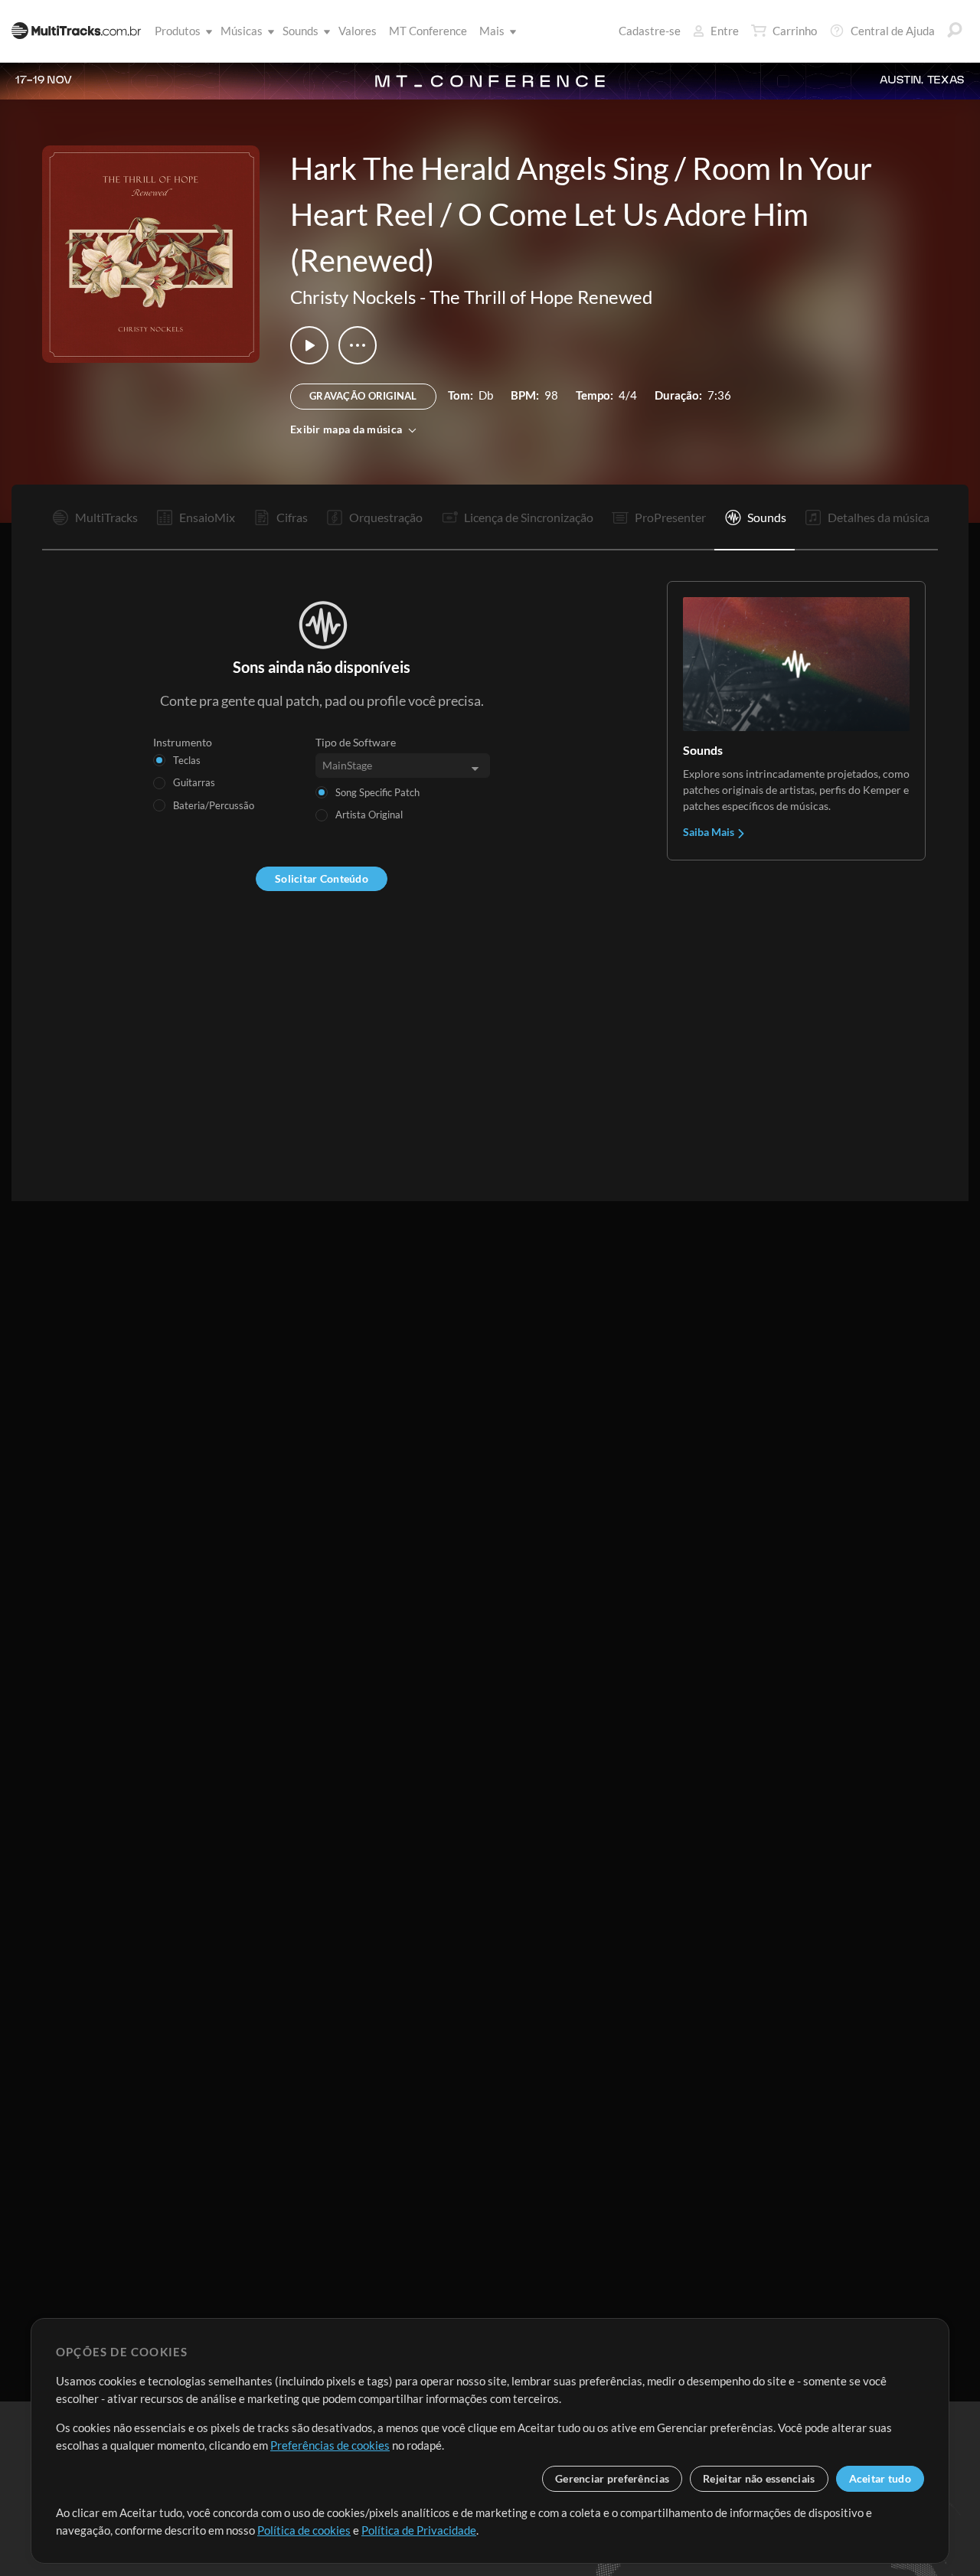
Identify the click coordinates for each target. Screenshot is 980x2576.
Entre (725, 31)
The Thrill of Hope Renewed (541, 297)
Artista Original (369, 815)
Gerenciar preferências (612, 2478)
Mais (492, 31)
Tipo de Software (356, 742)
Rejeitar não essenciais (759, 2478)
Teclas (187, 760)
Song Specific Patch (377, 792)
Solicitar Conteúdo (322, 878)
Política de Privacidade (419, 2530)
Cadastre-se (650, 31)
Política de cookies (304, 2530)
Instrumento (183, 742)
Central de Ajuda (893, 31)
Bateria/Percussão (214, 805)
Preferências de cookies (330, 2445)
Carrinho (795, 31)
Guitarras (194, 782)
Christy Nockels (353, 297)
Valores (358, 31)
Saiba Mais (710, 832)
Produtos (178, 31)
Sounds (301, 31)
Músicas (242, 31)
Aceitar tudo (880, 2478)
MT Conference (428, 31)
